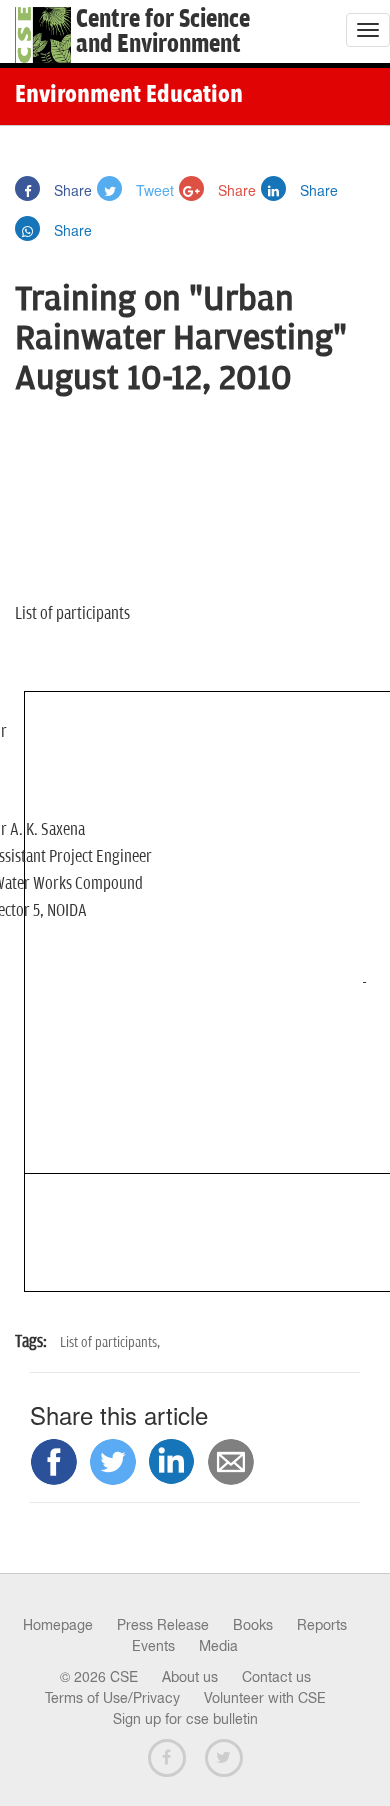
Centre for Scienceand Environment (163, 32)
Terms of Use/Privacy (112, 1698)
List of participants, (110, 1342)
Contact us (276, 1677)
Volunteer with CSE (265, 1698)
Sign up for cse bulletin (185, 1719)
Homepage (58, 1625)
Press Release (163, 1625)
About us (190, 1677)
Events (153, 1646)
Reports (322, 1625)
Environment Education (129, 96)
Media (218, 1646)
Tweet (153, 190)
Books (253, 1625)
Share (71, 190)
